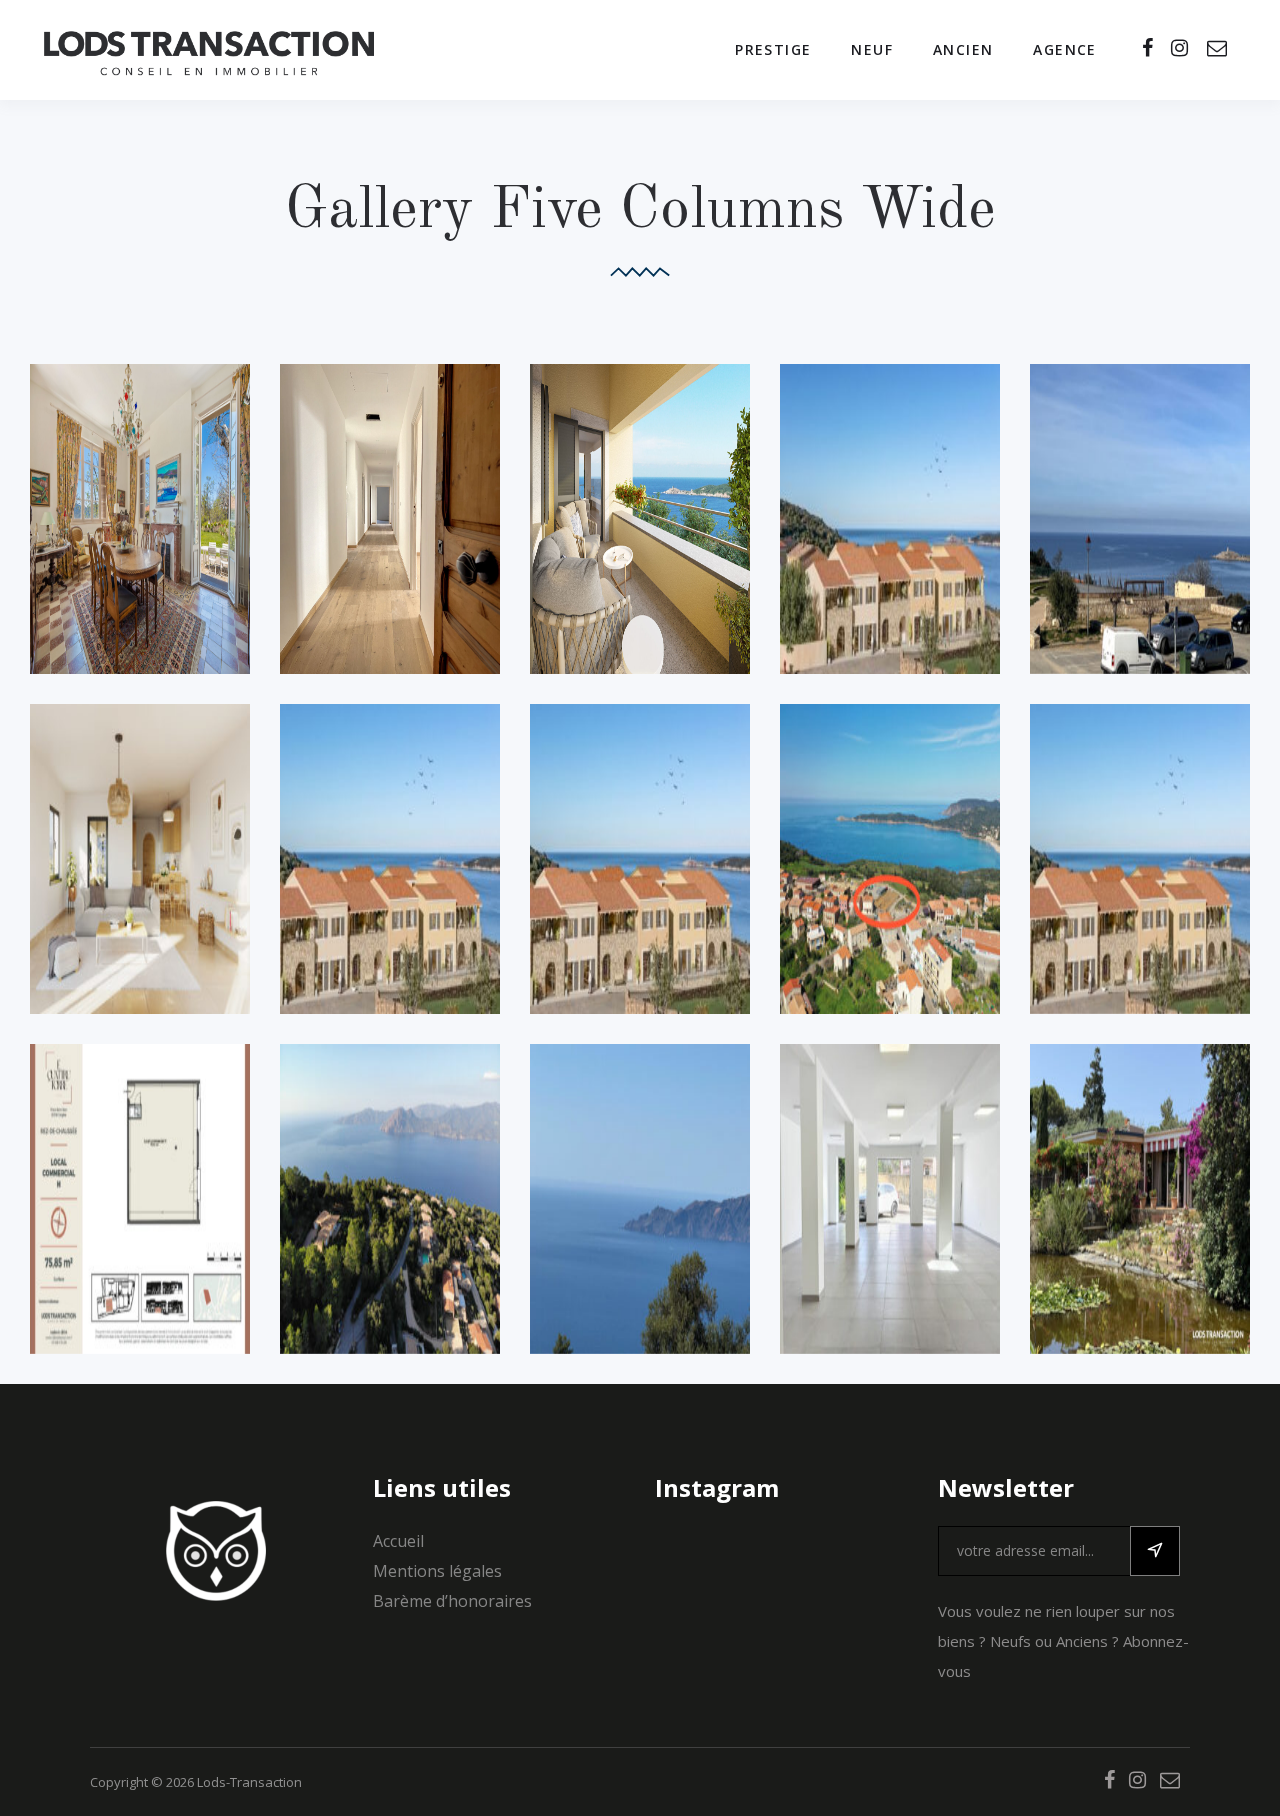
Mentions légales (437, 1571)
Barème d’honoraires (452, 1601)
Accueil (398, 1541)
